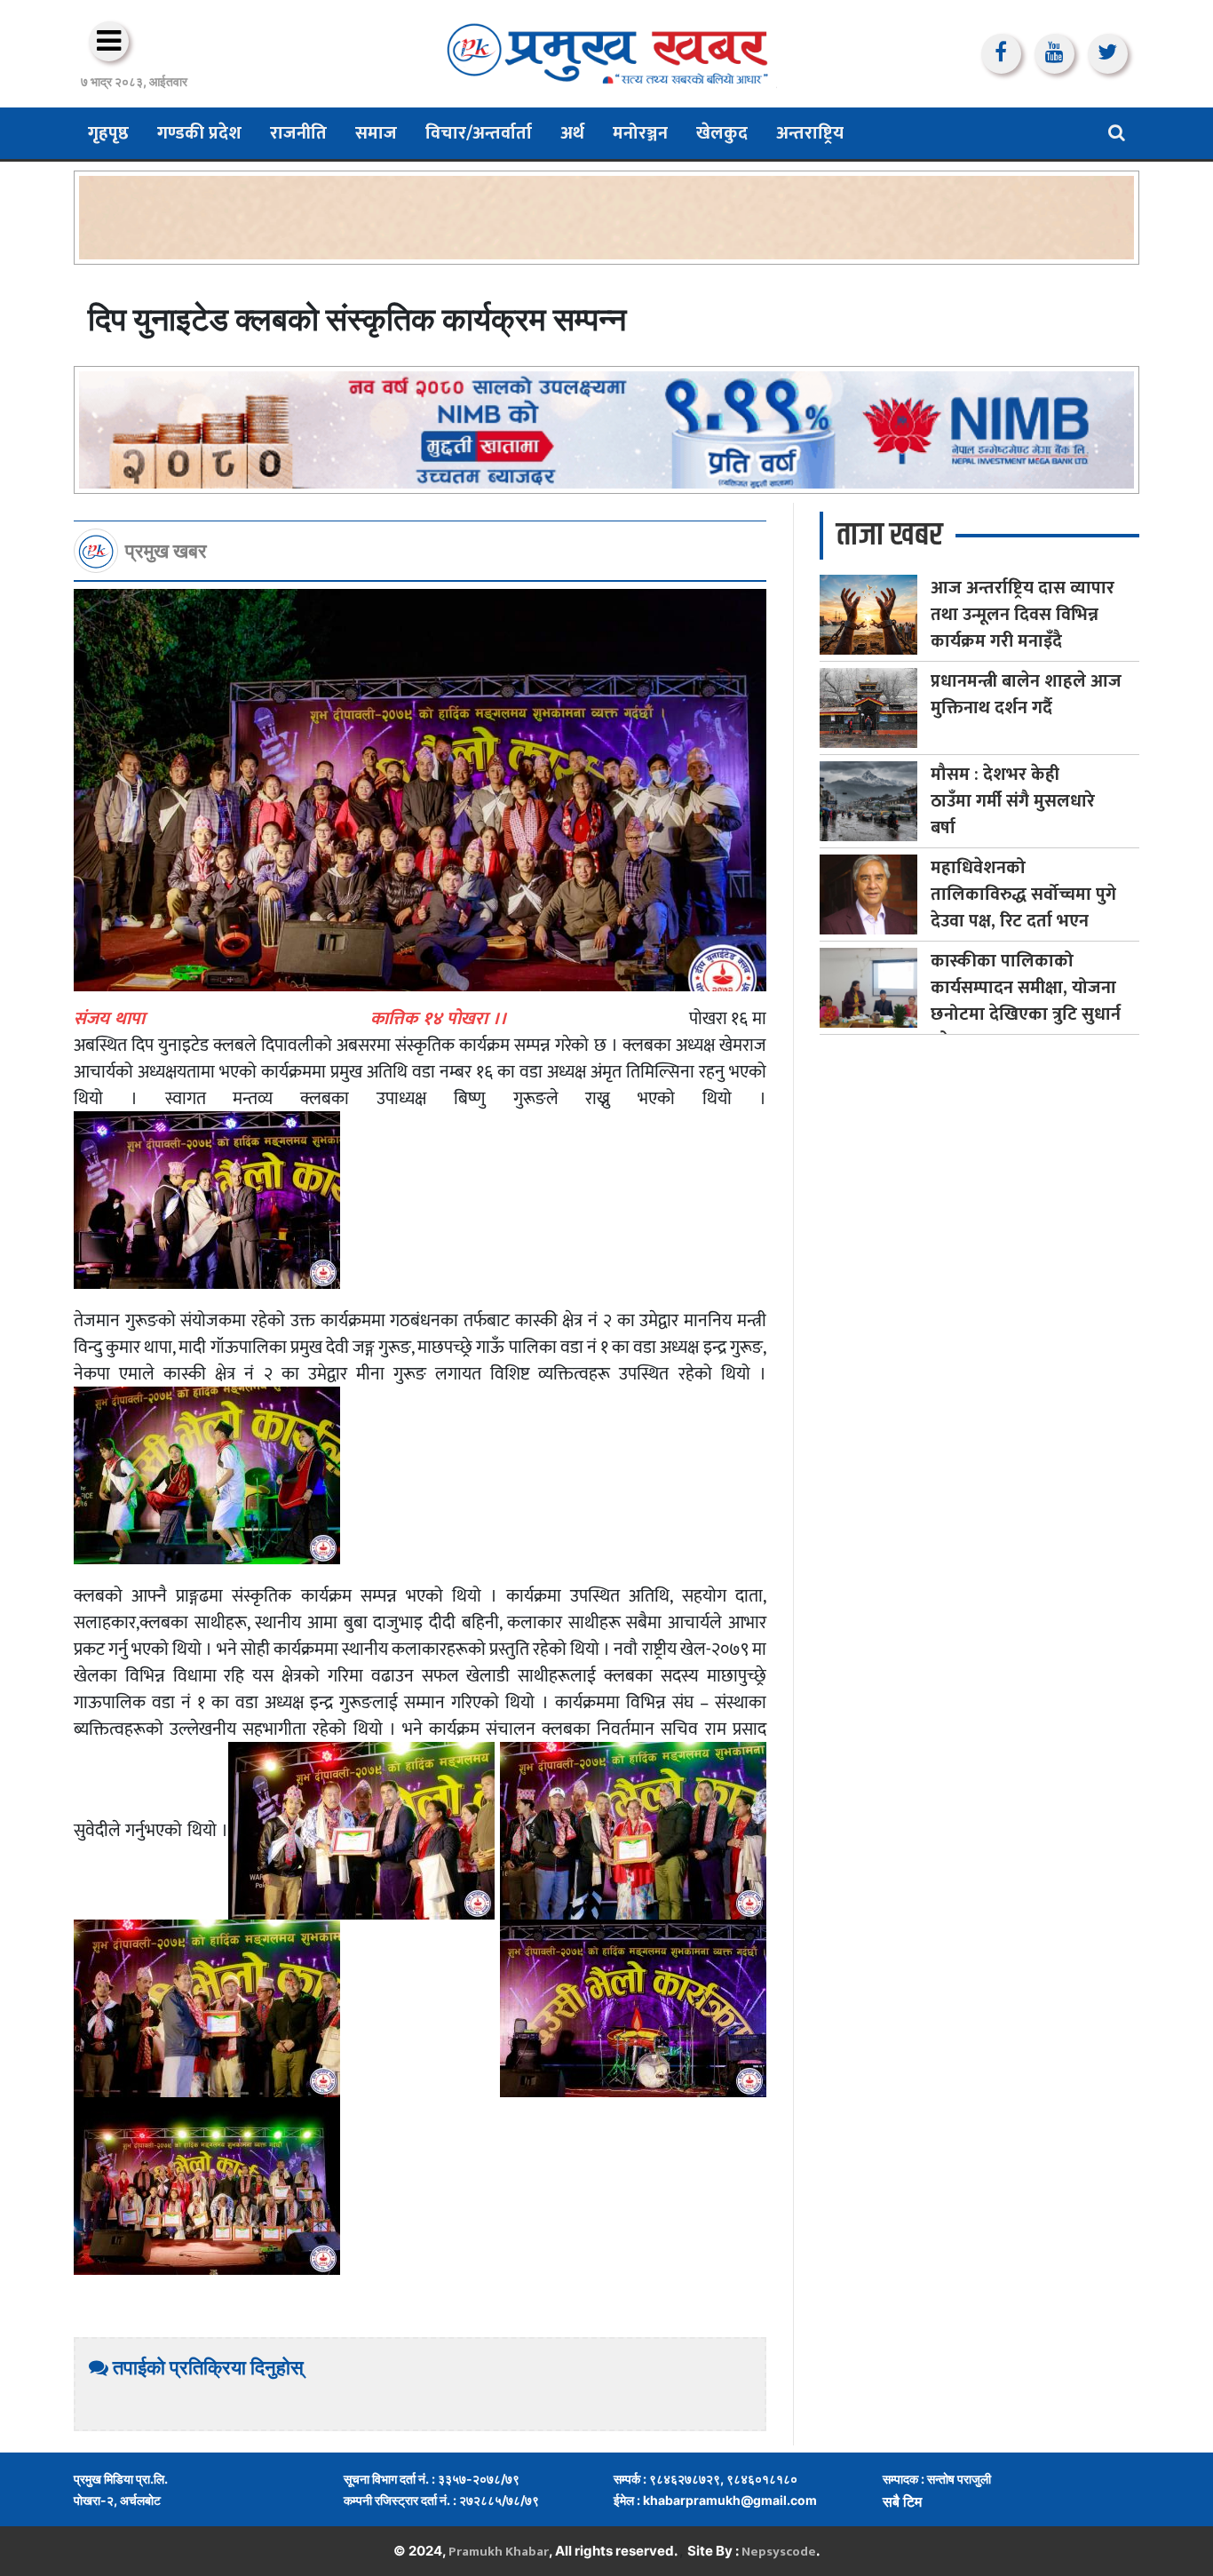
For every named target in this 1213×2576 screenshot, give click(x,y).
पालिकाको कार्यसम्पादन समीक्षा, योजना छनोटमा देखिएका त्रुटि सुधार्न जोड (1026, 1001)
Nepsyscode (779, 2552)
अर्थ (572, 133)
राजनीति (298, 133)
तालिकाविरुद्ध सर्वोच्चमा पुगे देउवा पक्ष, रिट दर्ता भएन (1023, 894)
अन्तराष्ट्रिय (810, 133)
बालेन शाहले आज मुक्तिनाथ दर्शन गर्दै (1026, 695)
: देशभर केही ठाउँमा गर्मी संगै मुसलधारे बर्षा (1013, 801)
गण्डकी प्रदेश (199, 133)
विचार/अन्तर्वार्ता (479, 133)
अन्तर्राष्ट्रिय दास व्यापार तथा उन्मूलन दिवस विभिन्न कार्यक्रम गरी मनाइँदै (1023, 615)
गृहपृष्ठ (108, 133)
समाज (376, 133)
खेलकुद (722, 133)
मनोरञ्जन (640, 133)
